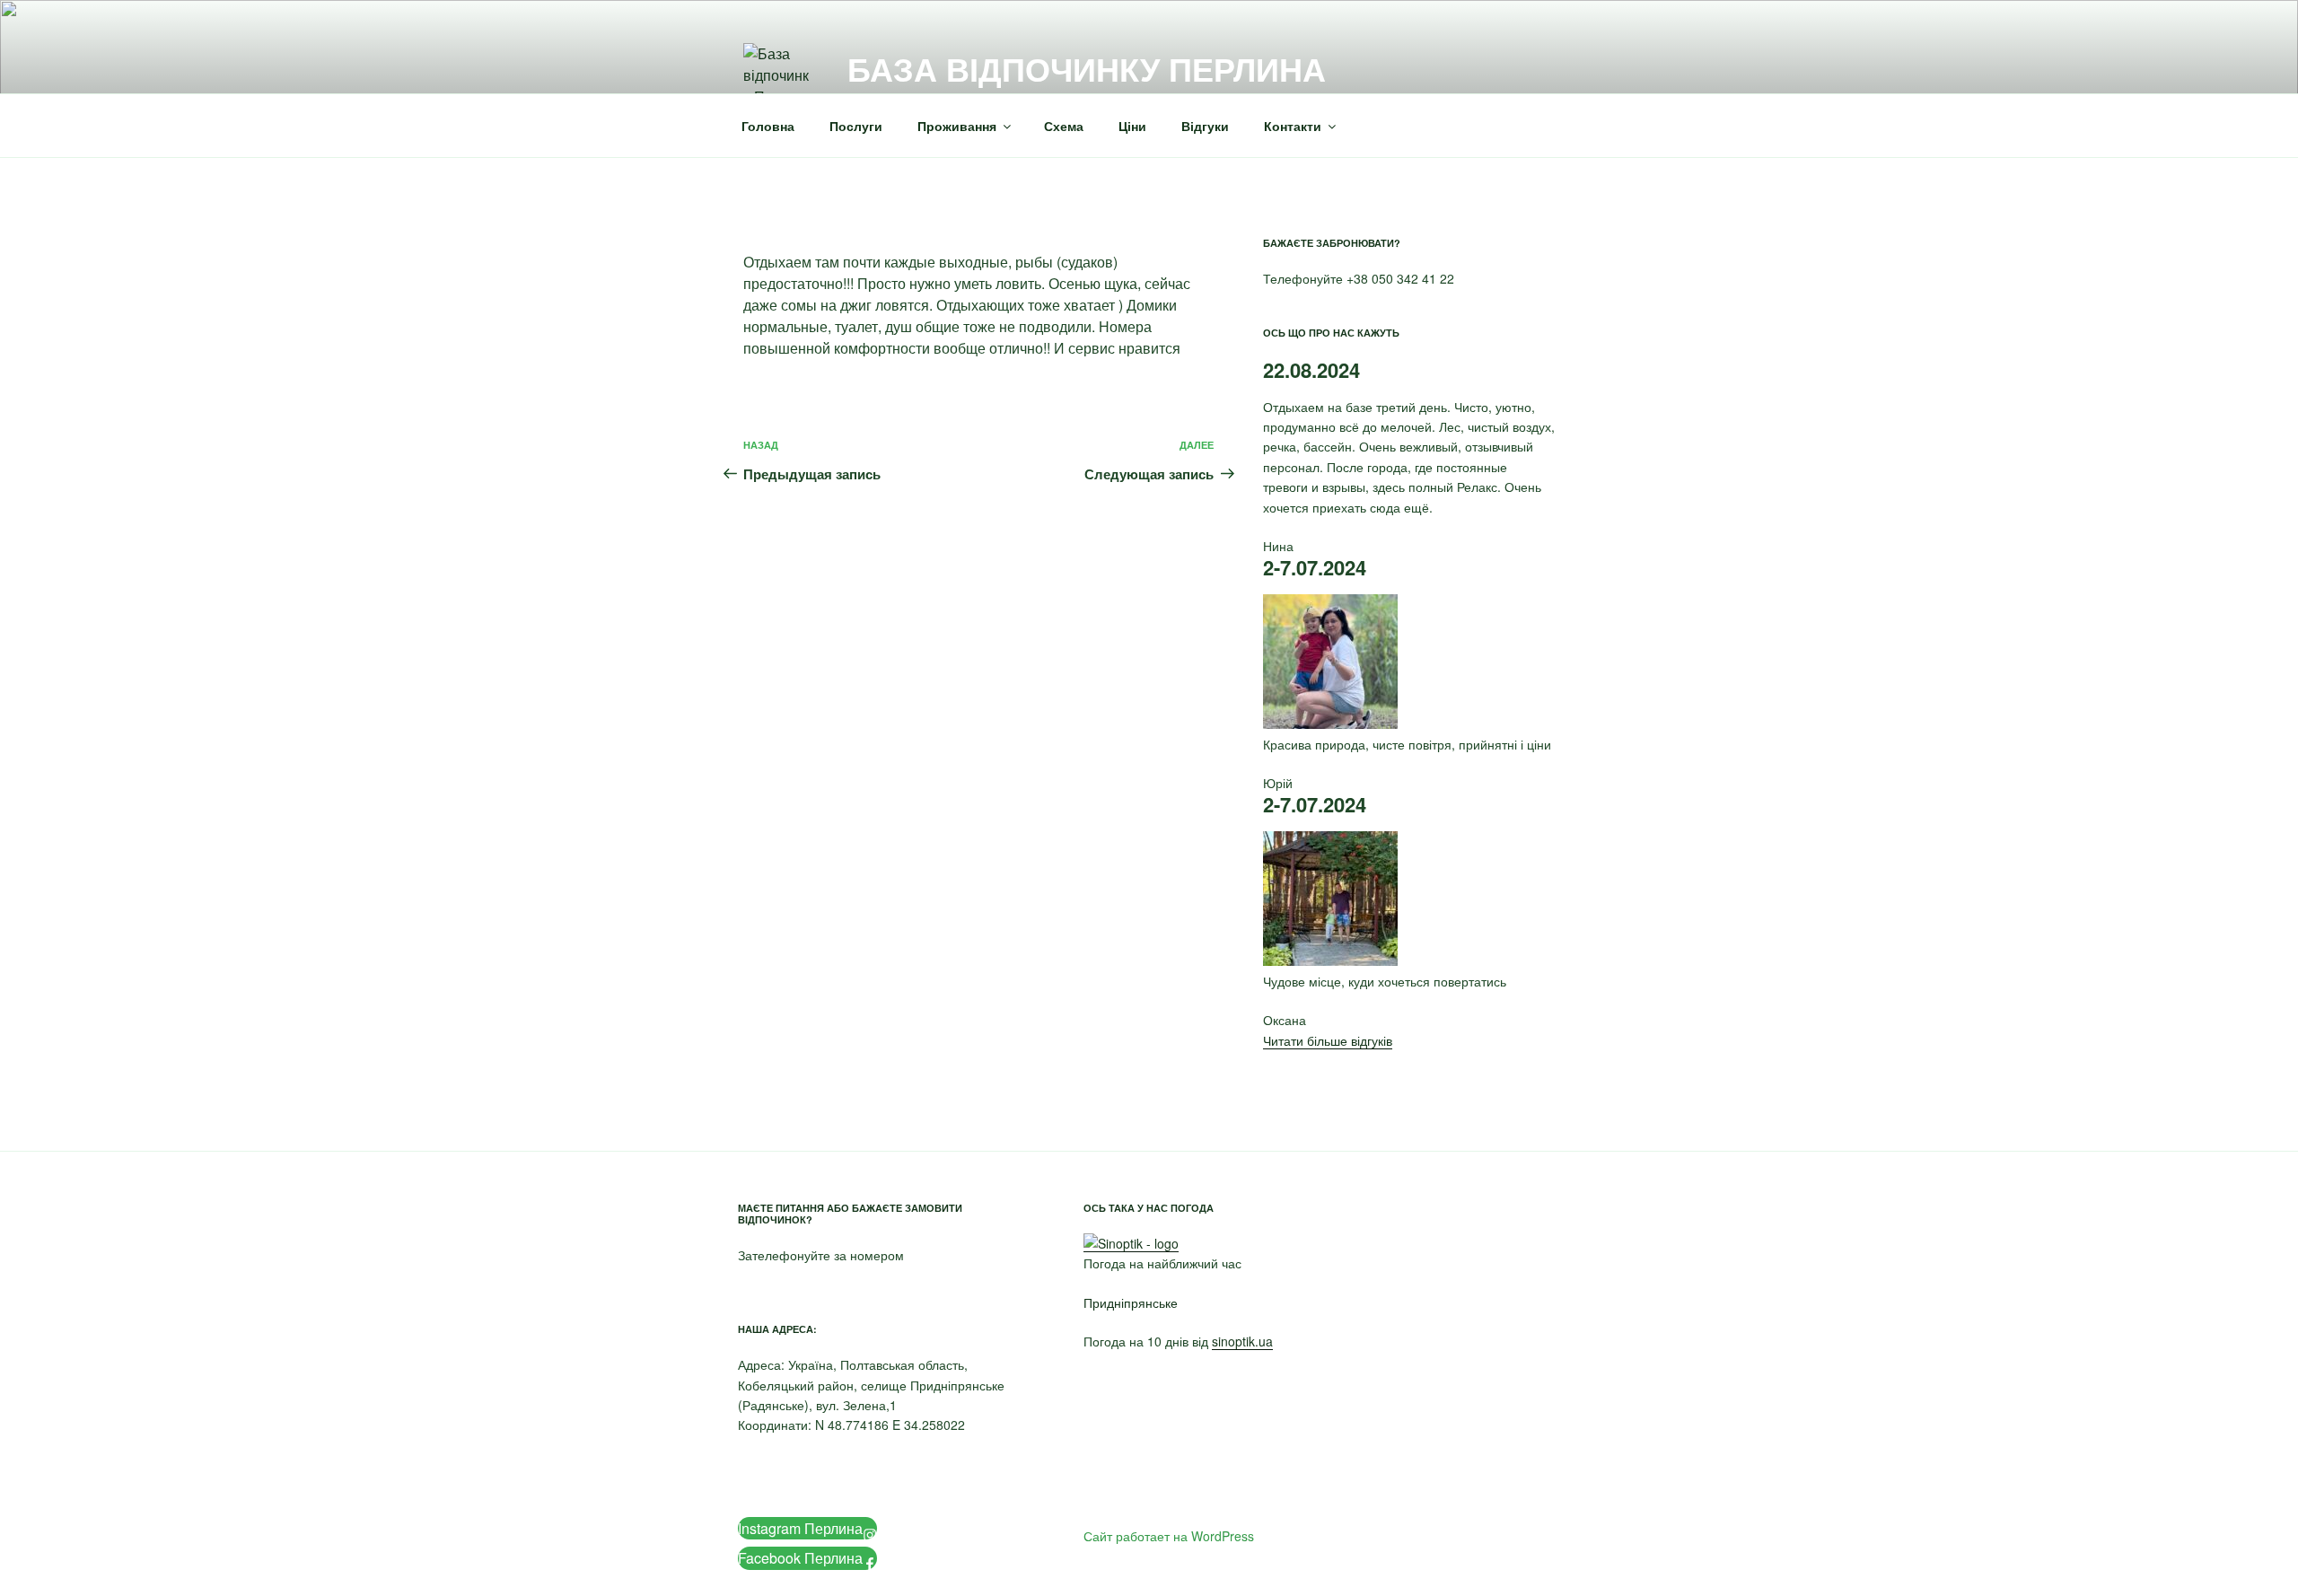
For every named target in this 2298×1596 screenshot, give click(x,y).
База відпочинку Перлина (1087, 68)
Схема (1064, 126)
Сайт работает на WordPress (1169, 1536)
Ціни (1132, 126)
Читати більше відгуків (1328, 1040)
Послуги (856, 126)
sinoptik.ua (1242, 1341)
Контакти (1293, 126)
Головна (768, 126)
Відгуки (1205, 126)
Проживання (957, 126)
